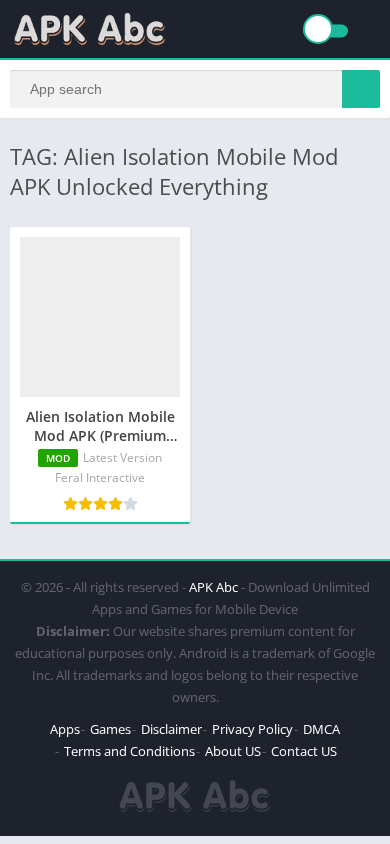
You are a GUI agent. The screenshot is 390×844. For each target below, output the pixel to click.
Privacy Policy (252, 729)
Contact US (304, 751)
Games (110, 729)
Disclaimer (171, 729)
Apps (65, 729)
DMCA (321, 729)
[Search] (361, 89)
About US (233, 751)
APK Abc (213, 587)
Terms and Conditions (129, 751)
